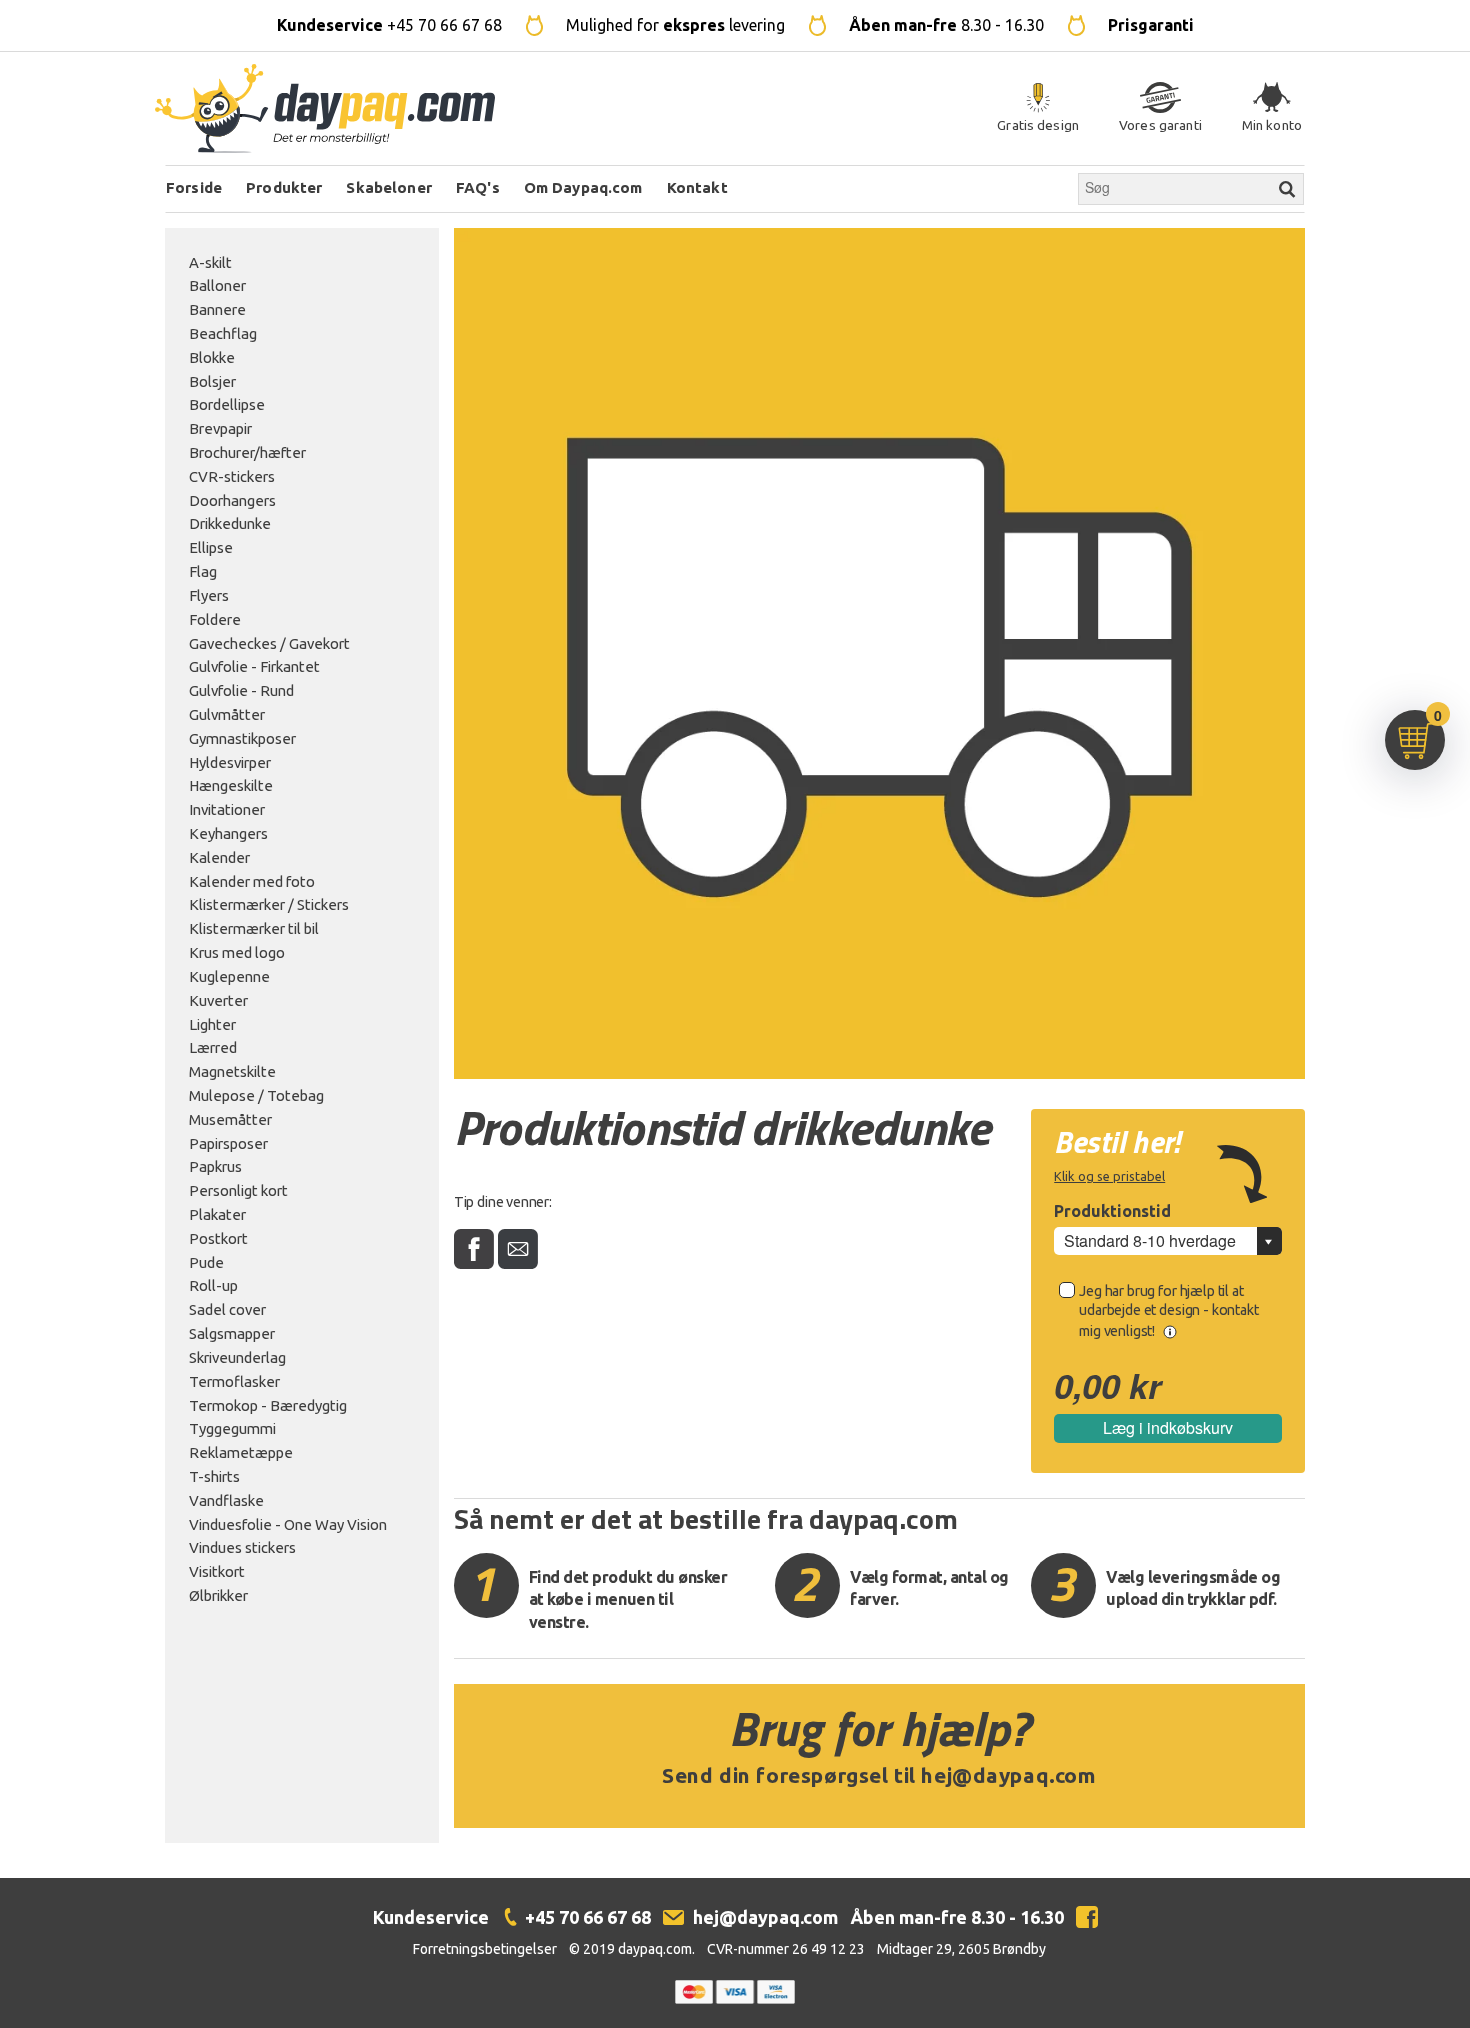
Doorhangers (232, 500)
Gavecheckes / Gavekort (269, 643)
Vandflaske (226, 1500)
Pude (206, 1262)
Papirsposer (228, 1143)
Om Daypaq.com (583, 187)
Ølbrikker (218, 1595)
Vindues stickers (242, 1547)
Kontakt (697, 187)
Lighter (212, 1024)
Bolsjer (212, 381)
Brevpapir (220, 428)
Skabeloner (389, 187)
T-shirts (214, 1476)
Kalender (219, 857)
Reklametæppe (241, 1452)
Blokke (212, 357)
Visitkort (217, 1571)
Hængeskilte (231, 785)
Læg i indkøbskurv (1168, 1427)
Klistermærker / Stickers (269, 904)
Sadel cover (227, 1309)
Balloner (217, 285)
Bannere (217, 309)
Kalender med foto (252, 881)
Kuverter (218, 1000)
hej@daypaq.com (1008, 1775)
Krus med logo (237, 952)
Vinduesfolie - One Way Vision (288, 1524)
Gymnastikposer (242, 738)
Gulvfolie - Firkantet (254, 666)
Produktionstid (1112, 1211)
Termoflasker (234, 1381)
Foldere (215, 619)
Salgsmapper (232, 1333)
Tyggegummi (232, 1428)
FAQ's (478, 187)
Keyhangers (228, 833)
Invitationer (227, 809)
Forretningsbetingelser (485, 1949)
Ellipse (211, 547)
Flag (203, 571)
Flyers (209, 595)
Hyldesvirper (230, 762)
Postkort (218, 1238)
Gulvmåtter (227, 714)
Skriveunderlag (237, 1357)
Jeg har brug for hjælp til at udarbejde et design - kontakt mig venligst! (1168, 1310)
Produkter (284, 187)
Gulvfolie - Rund (241, 690)
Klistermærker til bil (254, 928)
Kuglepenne (229, 976)
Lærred (213, 1047)
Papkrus (215, 1166)
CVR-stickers (232, 476)
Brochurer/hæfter (247, 452)
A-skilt (210, 262)
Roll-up (213, 1285)
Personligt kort (238, 1190)
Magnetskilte (232, 1071)
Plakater (217, 1214)
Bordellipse (227, 404)
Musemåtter (230, 1119)
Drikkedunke (230, 523)
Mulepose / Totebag (256, 1095)
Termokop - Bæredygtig (268, 1405)
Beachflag (223, 333)
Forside (194, 187)
